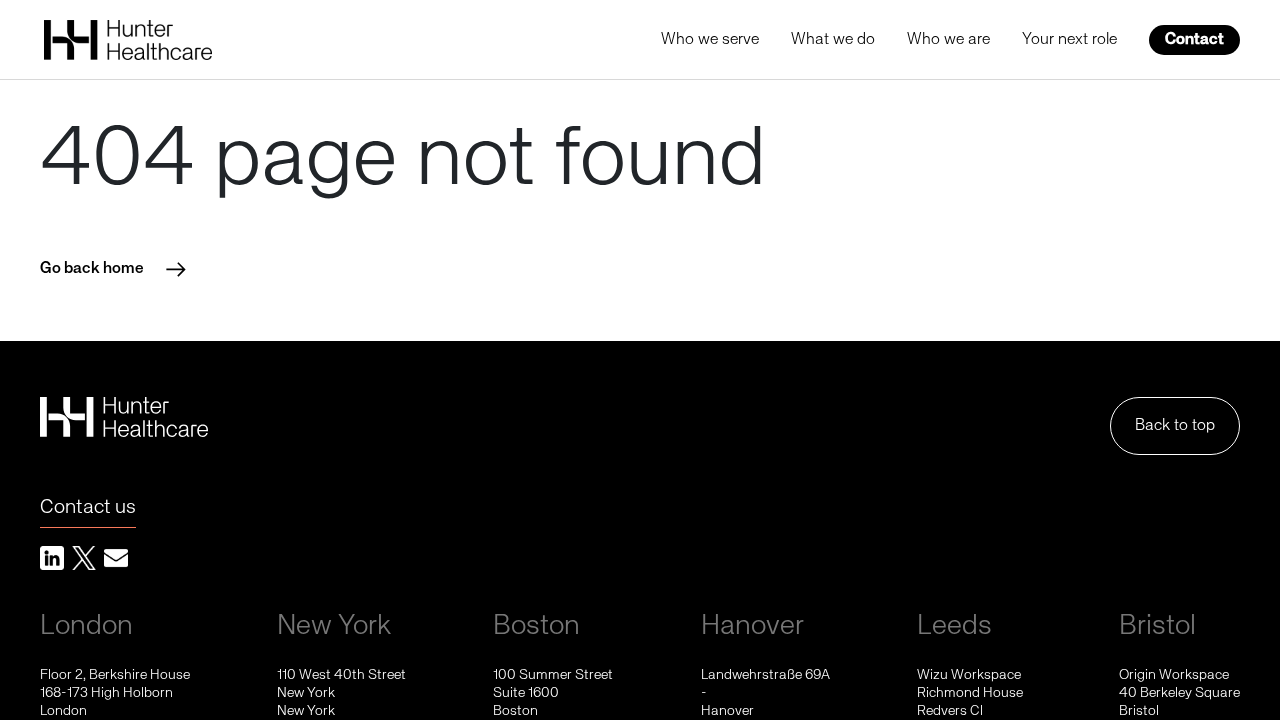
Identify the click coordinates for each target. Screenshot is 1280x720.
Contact (1194, 40)
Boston (536, 626)
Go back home (92, 269)
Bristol (1157, 626)
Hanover (752, 626)
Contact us (88, 507)
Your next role (1069, 40)
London (86, 626)
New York (334, 626)
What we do (833, 40)
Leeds (954, 626)
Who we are (948, 40)
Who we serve (710, 40)
